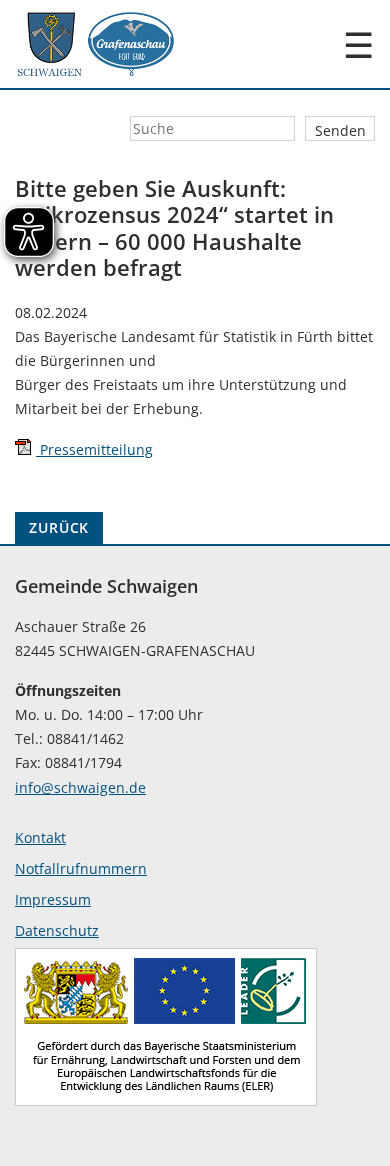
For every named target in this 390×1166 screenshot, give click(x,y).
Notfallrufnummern (81, 868)
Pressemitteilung (94, 449)
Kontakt (40, 837)
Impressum (53, 899)
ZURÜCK (59, 527)
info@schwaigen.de (80, 787)
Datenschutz (57, 930)
